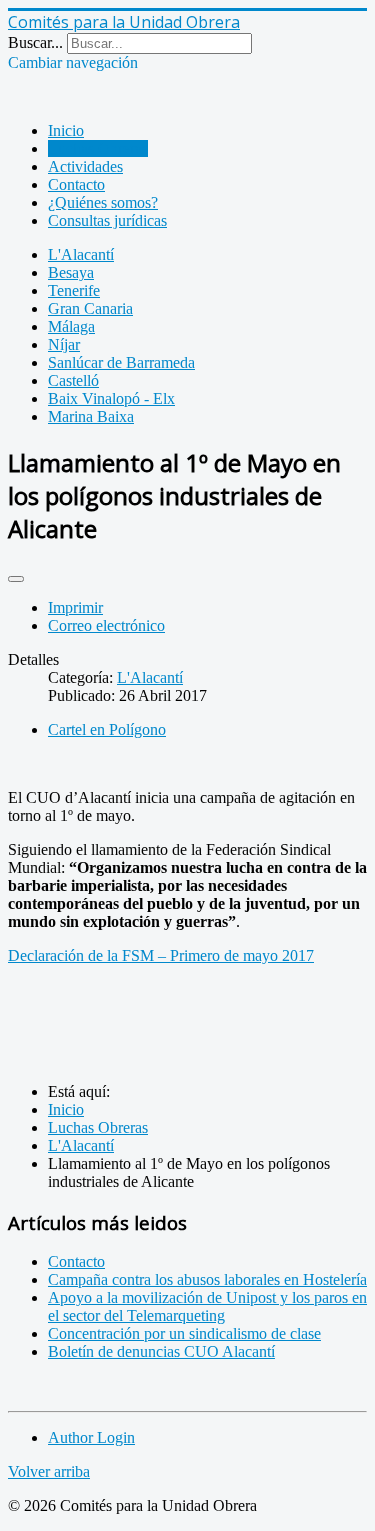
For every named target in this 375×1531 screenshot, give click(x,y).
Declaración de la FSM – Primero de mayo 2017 (161, 955)
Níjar (64, 344)
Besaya (71, 272)
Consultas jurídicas (107, 220)
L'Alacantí (81, 254)
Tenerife (74, 290)
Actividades (85, 166)
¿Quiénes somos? (103, 202)
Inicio (66, 130)
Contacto (76, 184)
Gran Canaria (90, 308)
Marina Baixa (91, 416)
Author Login (91, 1437)
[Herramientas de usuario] (16, 579)
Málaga (71, 326)
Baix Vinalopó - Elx (111, 398)
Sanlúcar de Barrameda (121, 362)
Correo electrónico (106, 625)
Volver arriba (49, 1471)
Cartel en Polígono (107, 729)
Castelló (73, 380)
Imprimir (75, 607)
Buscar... (35, 42)
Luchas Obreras (98, 148)
